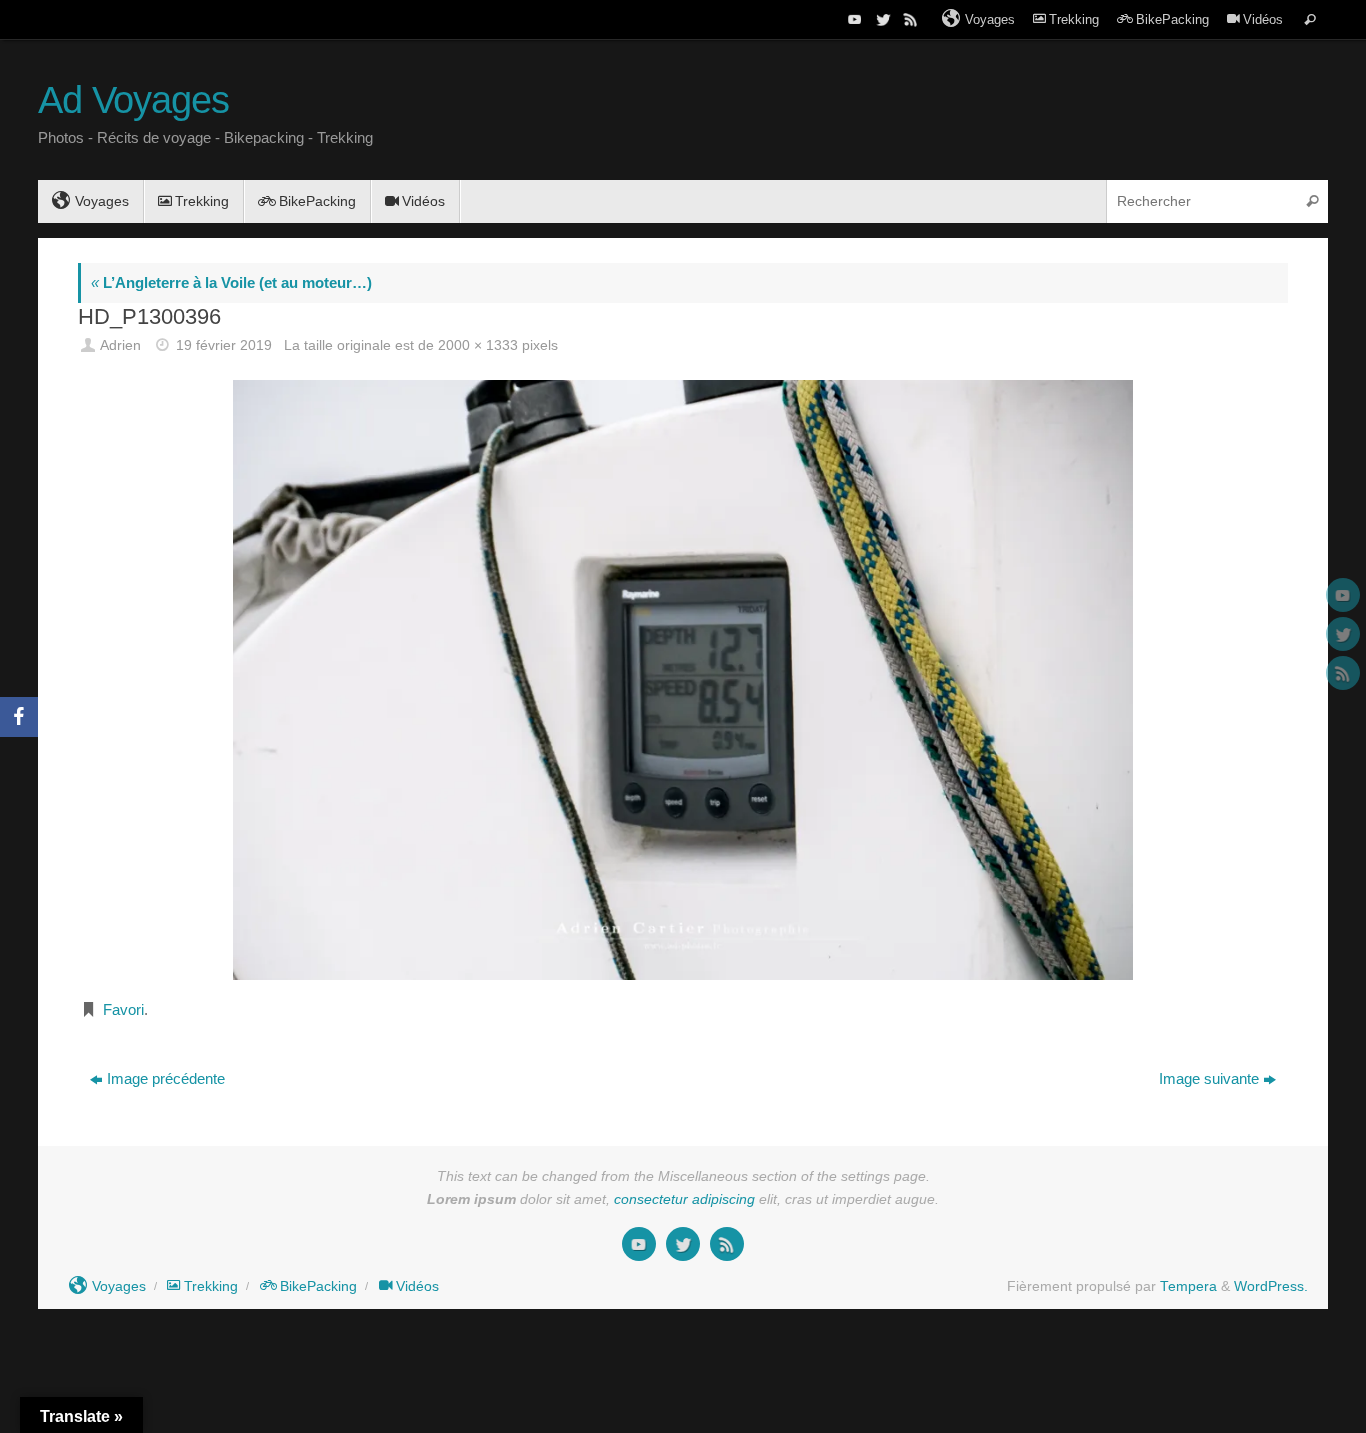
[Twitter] (881, 19)
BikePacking (1172, 19)
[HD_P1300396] (683, 679)
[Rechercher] (1310, 19)
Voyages (990, 19)
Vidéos (1263, 19)
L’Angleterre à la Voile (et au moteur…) (231, 282)
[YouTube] (853, 19)
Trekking (1074, 19)
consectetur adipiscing (684, 1199)
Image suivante (1209, 1078)
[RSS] (909, 19)
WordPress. (1271, 1286)
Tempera (1188, 1286)
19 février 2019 (224, 345)
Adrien (120, 345)
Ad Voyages (133, 100)
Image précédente (166, 1078)
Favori (123, 1009)
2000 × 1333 (478, 345)
